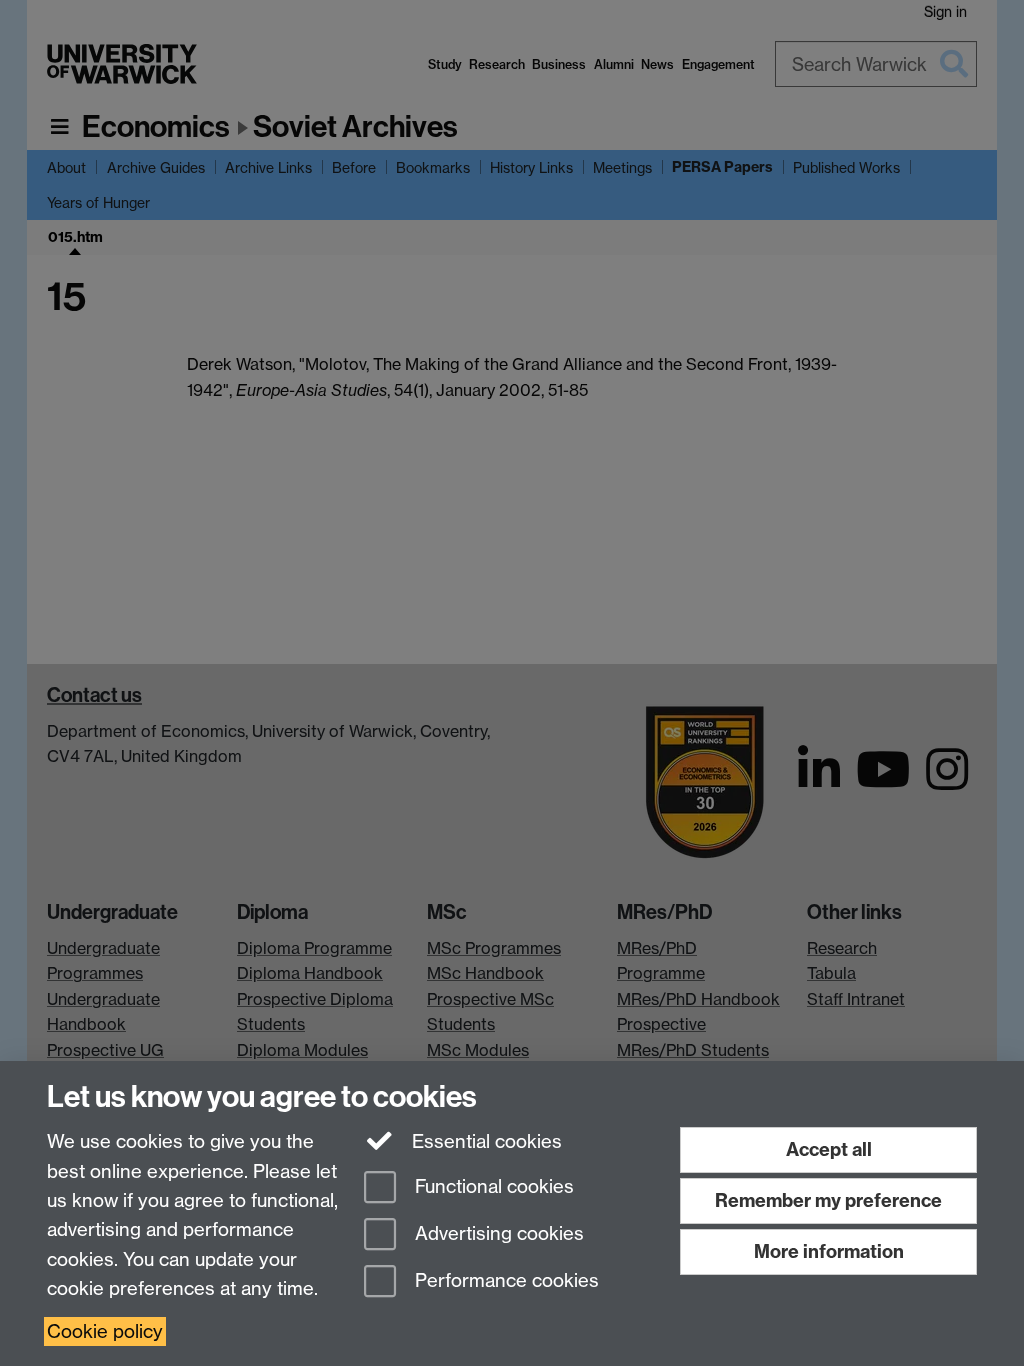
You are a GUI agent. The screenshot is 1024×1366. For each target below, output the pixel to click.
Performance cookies (504, 1280)
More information (829, 1251)
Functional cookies (492, 1187)
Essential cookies (484, 1141)
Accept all (829, 1149)
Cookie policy (105, 1331)
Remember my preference (828, 1200)
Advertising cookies (497, 1233)
